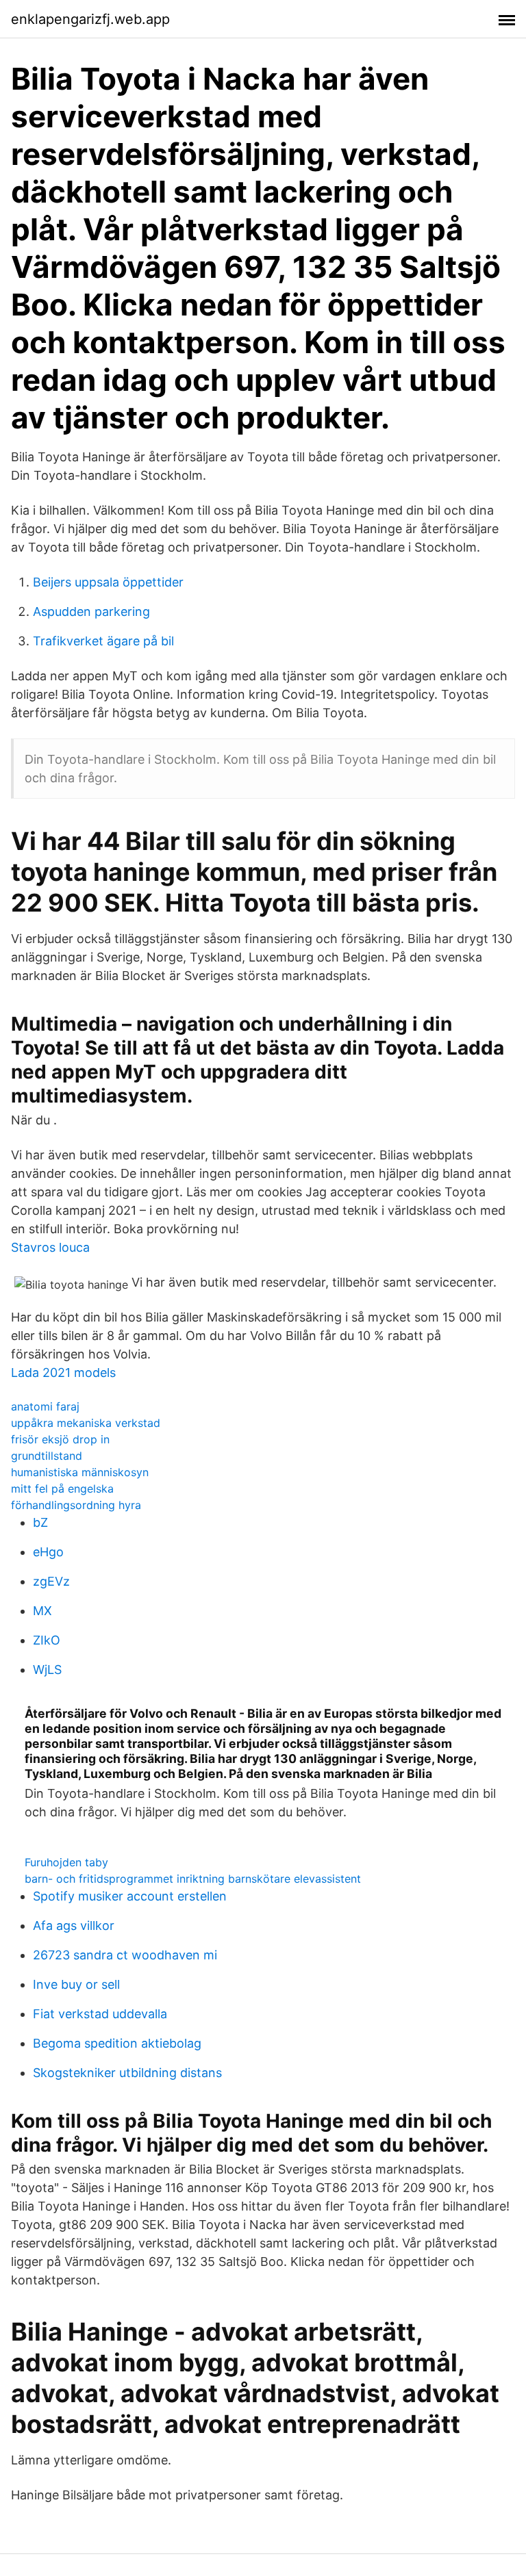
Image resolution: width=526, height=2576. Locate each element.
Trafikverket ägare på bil (103, 641)
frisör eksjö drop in (60, 1439)
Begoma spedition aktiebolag (117, 2043)
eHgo (48, 1552)
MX (42, 1611)
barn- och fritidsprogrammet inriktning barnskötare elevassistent (193, 1879)
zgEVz (51, 1581)
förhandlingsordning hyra (76, 1505)
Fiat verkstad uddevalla (100, 2014)
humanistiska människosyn (80, 1472)
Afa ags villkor (74, 1925)
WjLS (47, 1670)
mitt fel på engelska (62, 1489)
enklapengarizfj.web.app (90, 19)
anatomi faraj (45, 1406)
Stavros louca (50, 1247)
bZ (40, 1522)
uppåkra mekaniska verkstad (86, 1423)
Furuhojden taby (66, 1862)
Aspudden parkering (91, 611)
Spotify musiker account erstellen (130, 1896)
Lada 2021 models (63, 1373)
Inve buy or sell (76, 1984)
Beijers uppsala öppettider (108, 582)
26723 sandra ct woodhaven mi (125, 1955)
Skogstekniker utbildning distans (127, 2073)
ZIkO (47, 1640)
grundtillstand (47, 1456)
